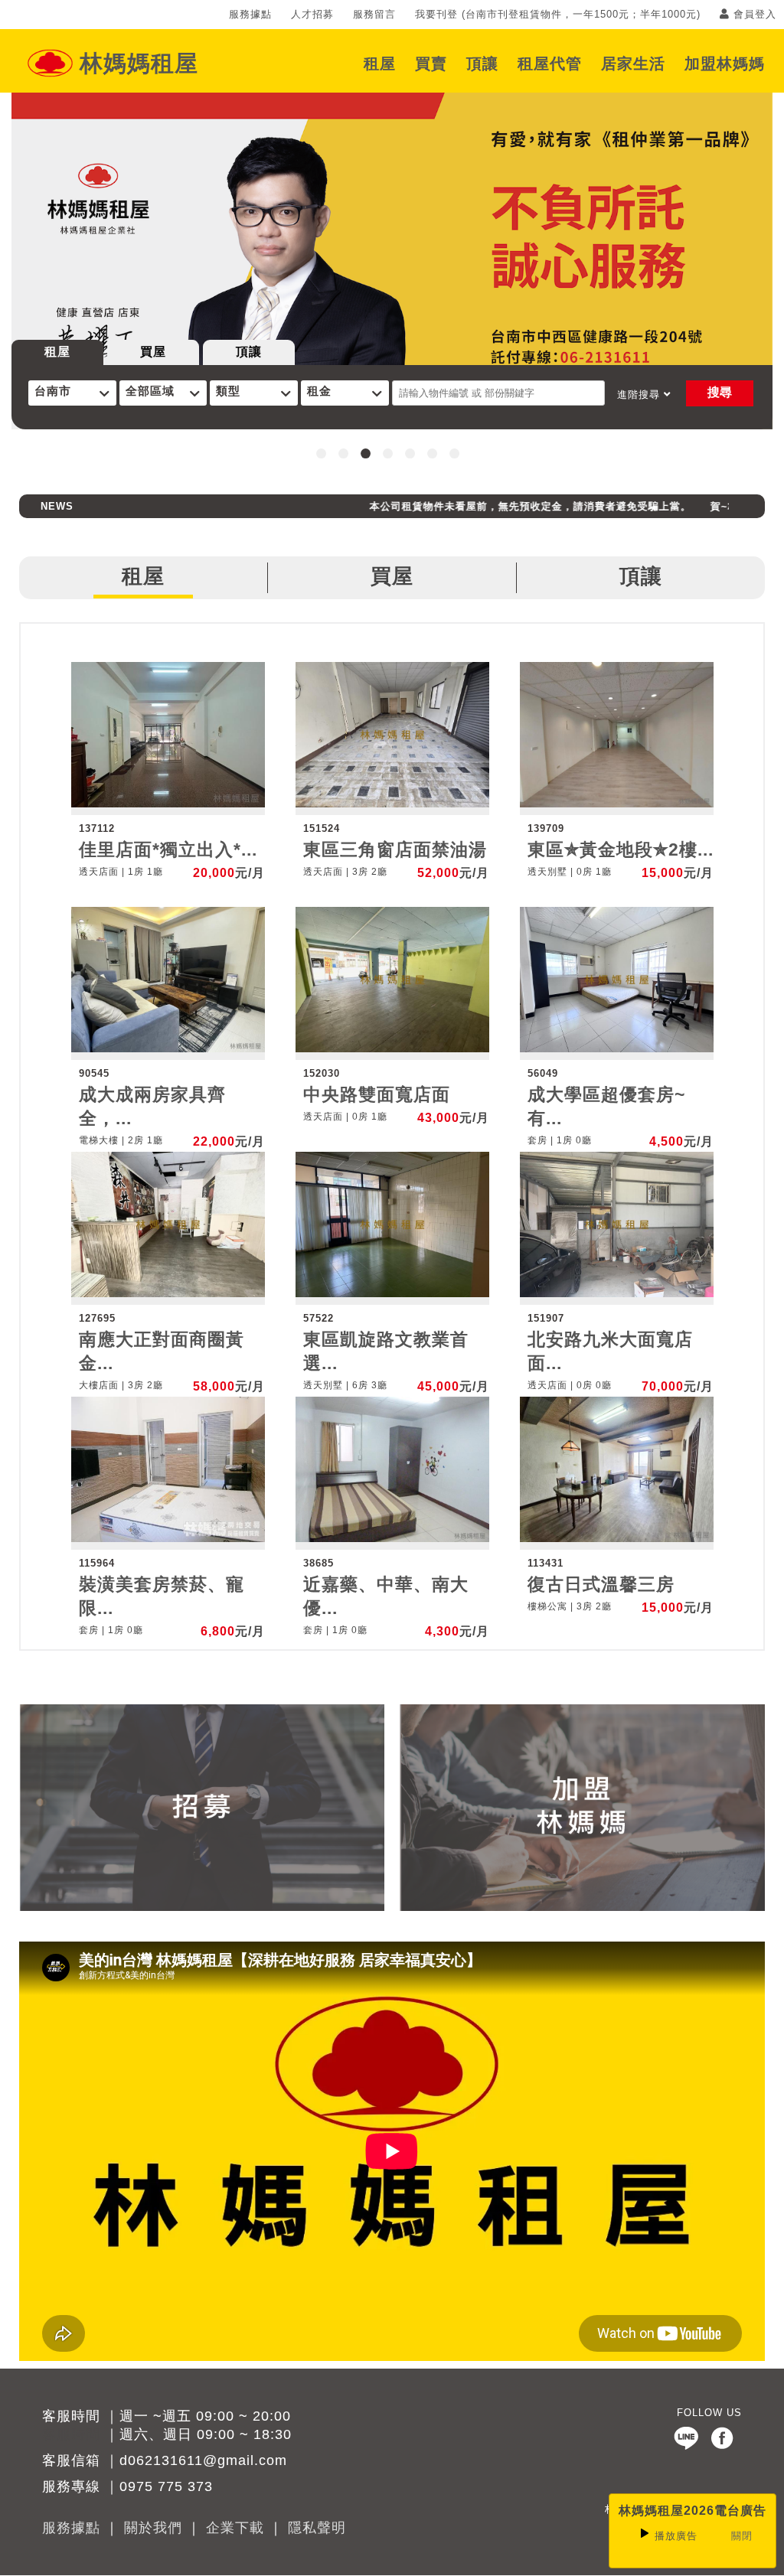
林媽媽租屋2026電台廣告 (693, 2511)
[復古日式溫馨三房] (617, 1539)
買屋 (153, 352)
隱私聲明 (317, 2528)
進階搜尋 (640, 395)
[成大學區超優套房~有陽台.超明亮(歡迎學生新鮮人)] (617, 1049)
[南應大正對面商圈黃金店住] (168, 1294)
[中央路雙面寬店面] (392, 1049)
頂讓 (482, 63)
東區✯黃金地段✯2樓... (621, 850)
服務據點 (250, 14)
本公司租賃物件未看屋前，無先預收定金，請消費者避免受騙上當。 (493, 506)
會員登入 (753, 14)
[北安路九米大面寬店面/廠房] (617, 1294)
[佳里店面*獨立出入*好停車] (168, 804)
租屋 (380, 63)
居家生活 (633, 63)
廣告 (676, 2536)
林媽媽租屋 (139, 63)
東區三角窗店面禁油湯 (395, 850)
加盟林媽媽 (725, 63)
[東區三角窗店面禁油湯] (392, 804)
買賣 (431, 63)
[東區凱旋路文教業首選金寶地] (392, 1294)
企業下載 (235, 2528)
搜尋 (720, 392)
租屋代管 (550, 63)
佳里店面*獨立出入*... (168, 850)
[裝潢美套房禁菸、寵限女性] (168, 1539)
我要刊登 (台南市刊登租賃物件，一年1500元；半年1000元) (558, 14)
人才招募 (312, 14)
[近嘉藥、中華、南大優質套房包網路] (392, 1539)
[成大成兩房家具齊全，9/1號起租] (168, 1049)
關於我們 (153, 2528)
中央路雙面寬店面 (377, 1095)
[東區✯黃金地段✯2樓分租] (617, 804)
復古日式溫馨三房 (601, 1585)
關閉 (742, 2536)
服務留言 (374, 14)
